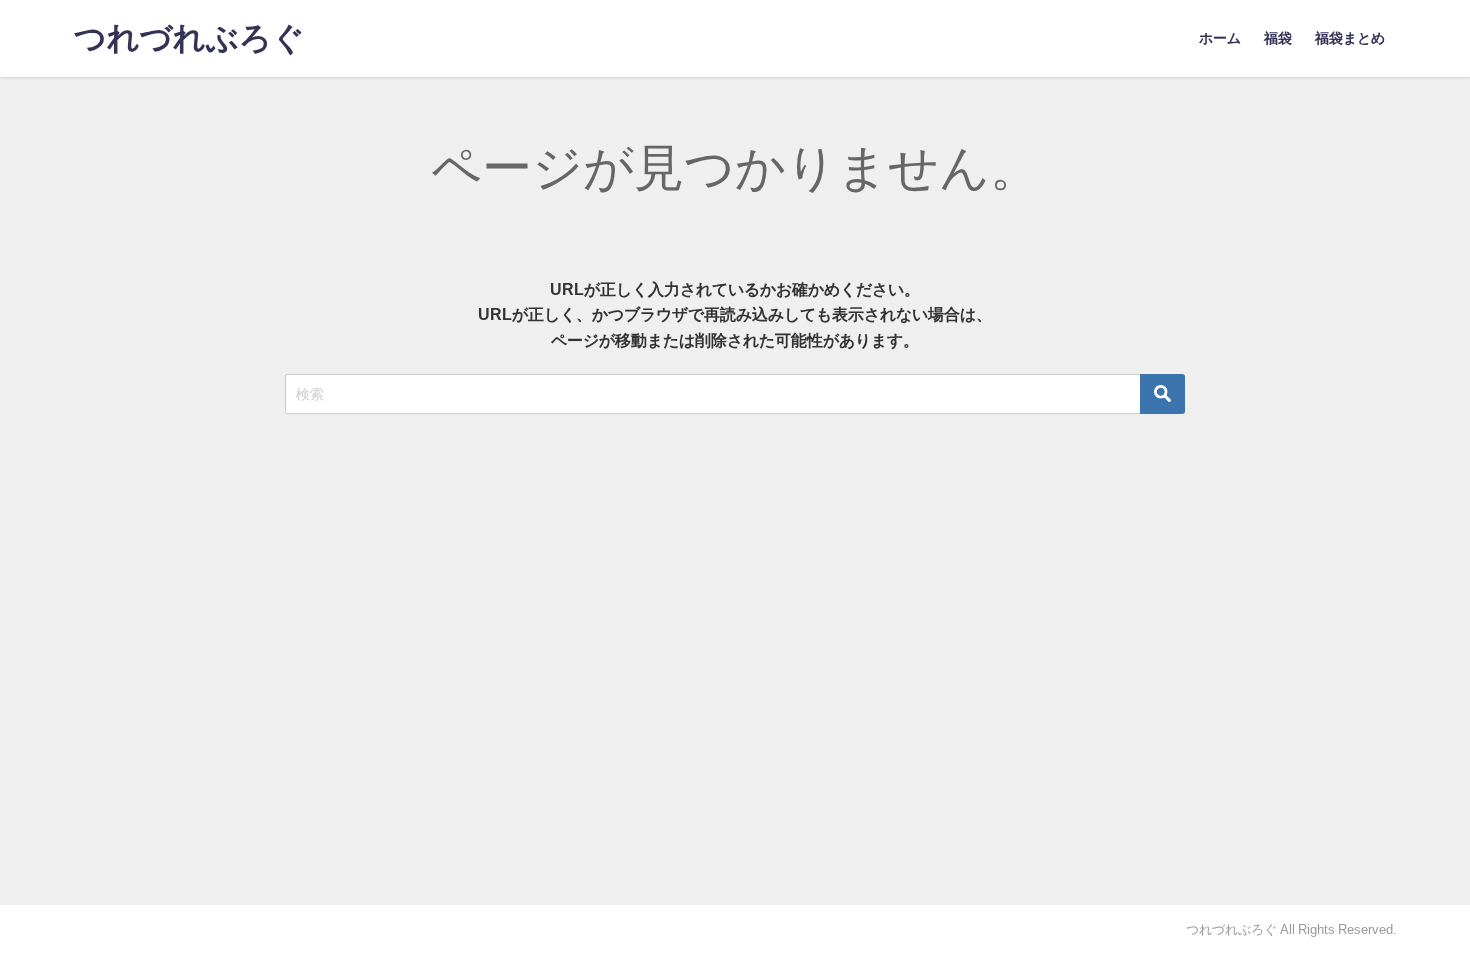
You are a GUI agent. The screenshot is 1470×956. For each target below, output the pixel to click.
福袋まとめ (1350, 38)
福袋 (1278, 38)
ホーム (1220, 38)
